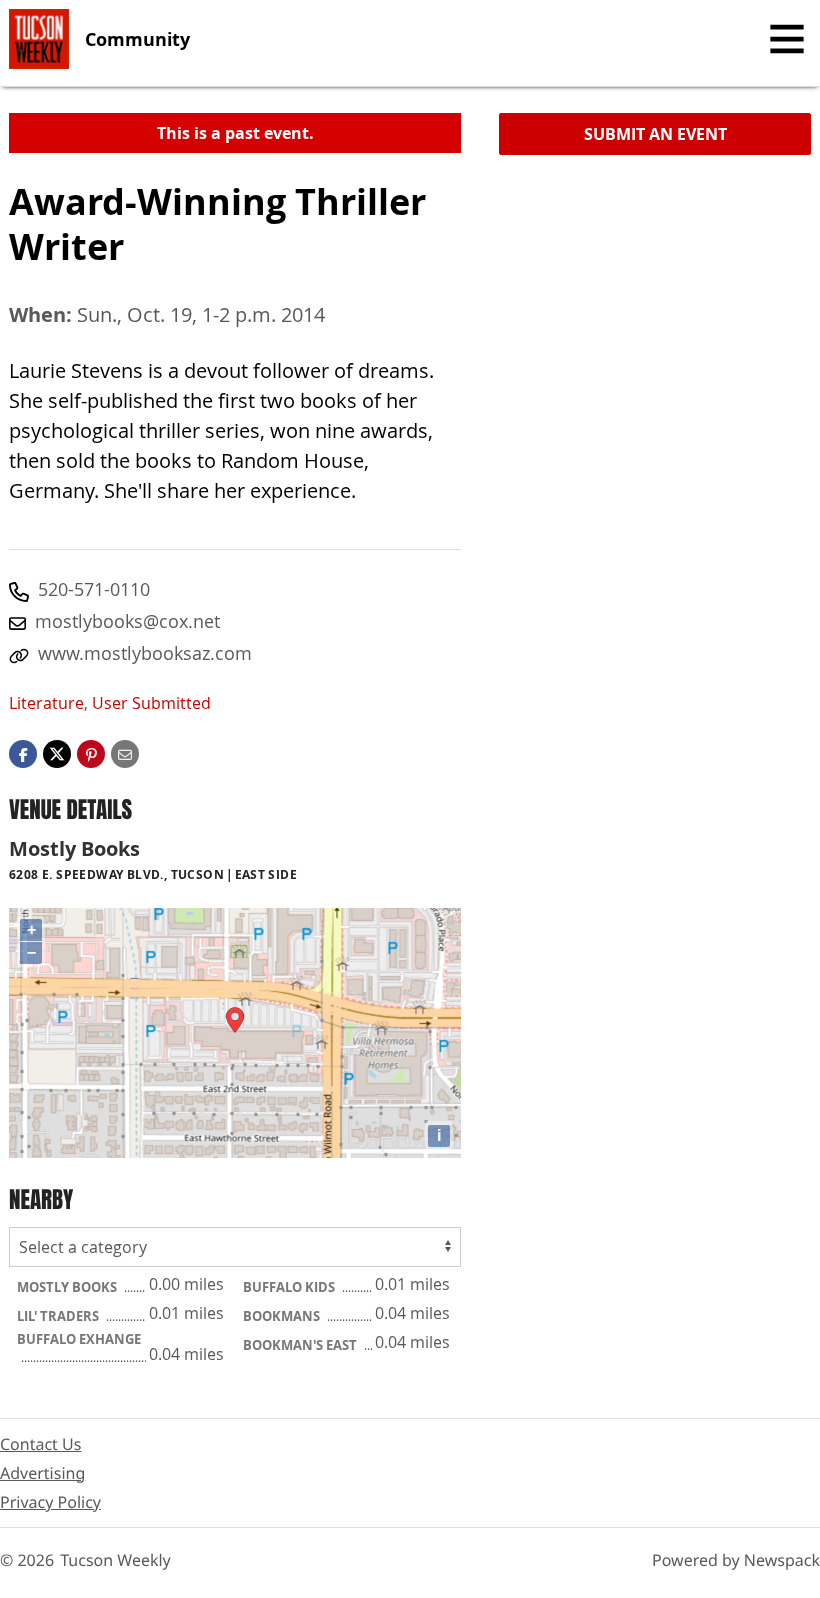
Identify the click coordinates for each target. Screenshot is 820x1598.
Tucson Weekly (115, 1560)
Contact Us (40, 1444)
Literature (46, 703)
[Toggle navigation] (787, 39)
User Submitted (151, 703)
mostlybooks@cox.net (127, 621)
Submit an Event (655, 134)
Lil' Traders (59, 1316)
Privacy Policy (50, 1502)
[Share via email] (125, 753)
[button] (91, 753)
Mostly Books (68, 1287)
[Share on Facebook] (23, 753)
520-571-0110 (94, 589)
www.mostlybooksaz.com (145, 653)
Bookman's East (301, 1345)
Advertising (42, 1473)
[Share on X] (57, 753)
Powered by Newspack (736, 1560)
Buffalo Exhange (79, 1339)
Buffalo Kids (290, 1287)
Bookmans (283, 1316)
